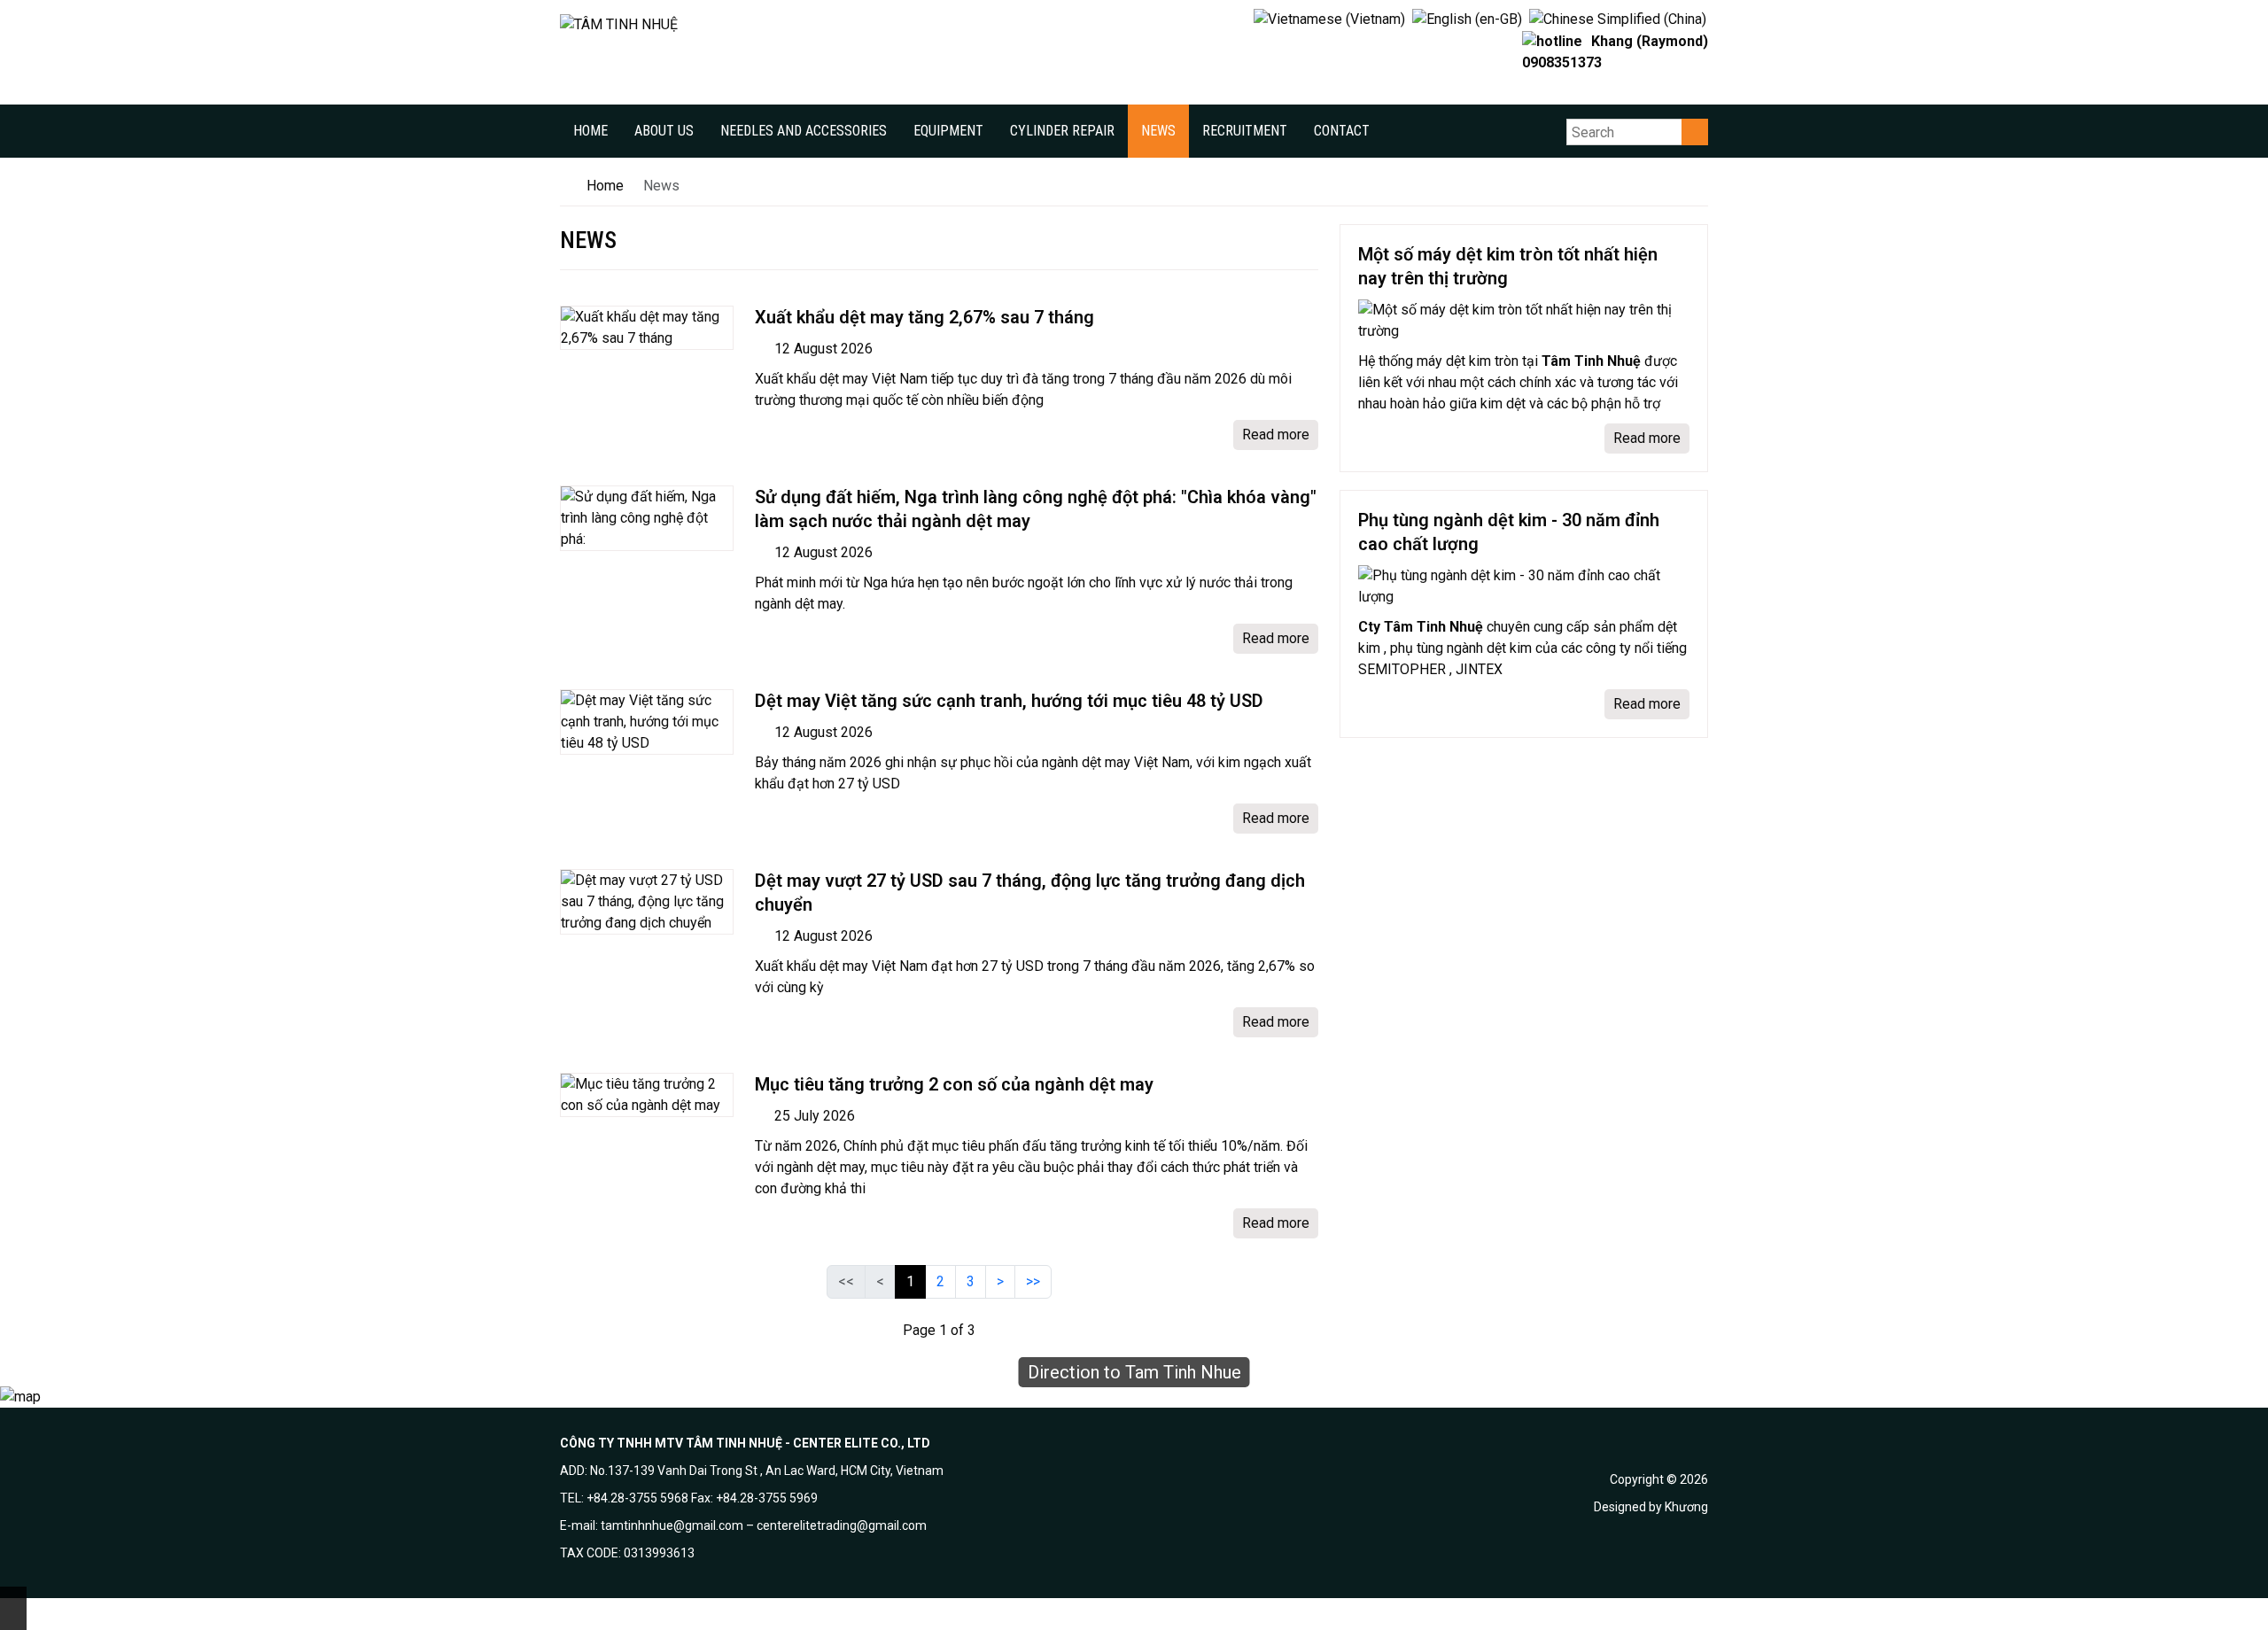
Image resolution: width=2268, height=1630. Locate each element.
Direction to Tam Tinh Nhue (1134, 1372)
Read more (1276, 435)
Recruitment (1245, 131)
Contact (1342, 131)
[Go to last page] (1033, 1282)
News (1158, 131)
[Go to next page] (1000, 1282)
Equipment (948, 131)
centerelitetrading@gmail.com (842, 1525)
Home (590, 131)
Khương (1686, 1507)
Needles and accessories (804, 131)
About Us (664, 131)
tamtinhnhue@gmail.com (672, 1525)
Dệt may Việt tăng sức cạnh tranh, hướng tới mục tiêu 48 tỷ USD (1009, 701)
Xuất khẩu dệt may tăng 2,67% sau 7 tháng (924, 317)
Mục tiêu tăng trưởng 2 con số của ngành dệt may (954, 1084)
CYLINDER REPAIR (1062, 131)
